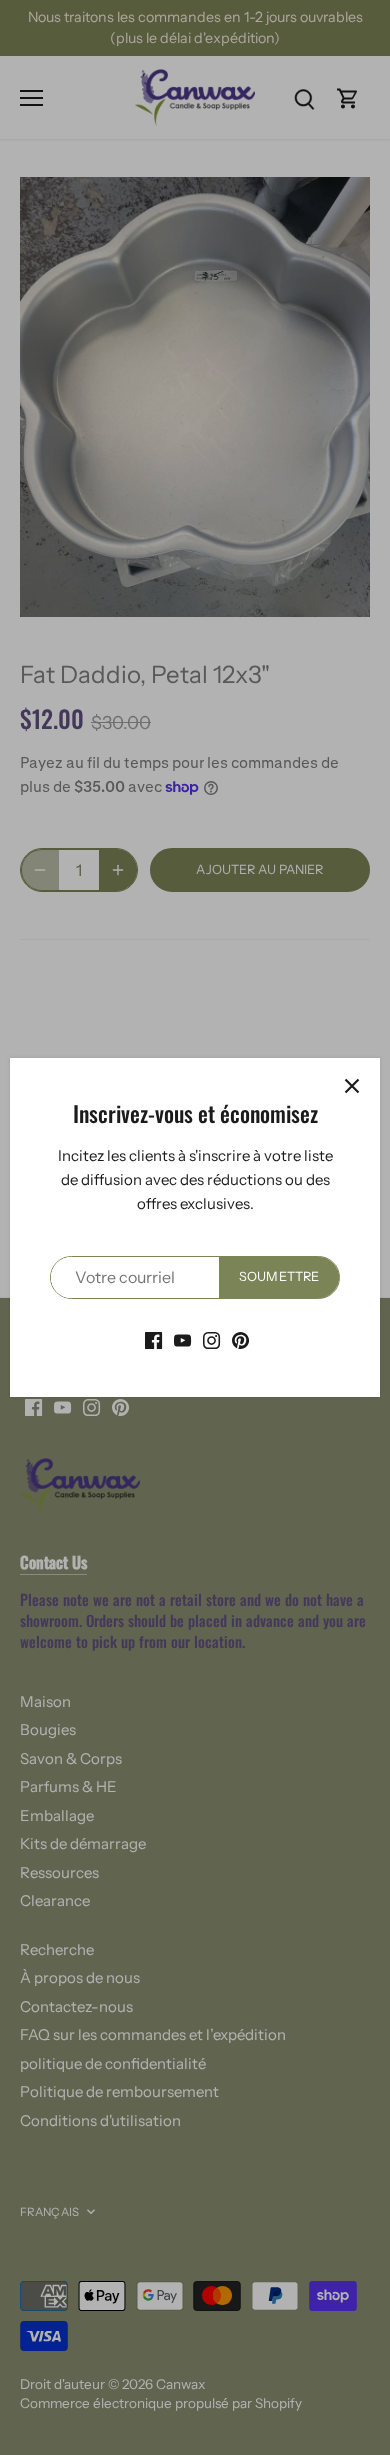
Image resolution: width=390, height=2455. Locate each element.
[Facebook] (153, 1339)
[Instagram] (211, 1339)
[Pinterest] (240, 1339)
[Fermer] (352, 1086)
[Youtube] (182, 1339)
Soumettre (279, 1276)
